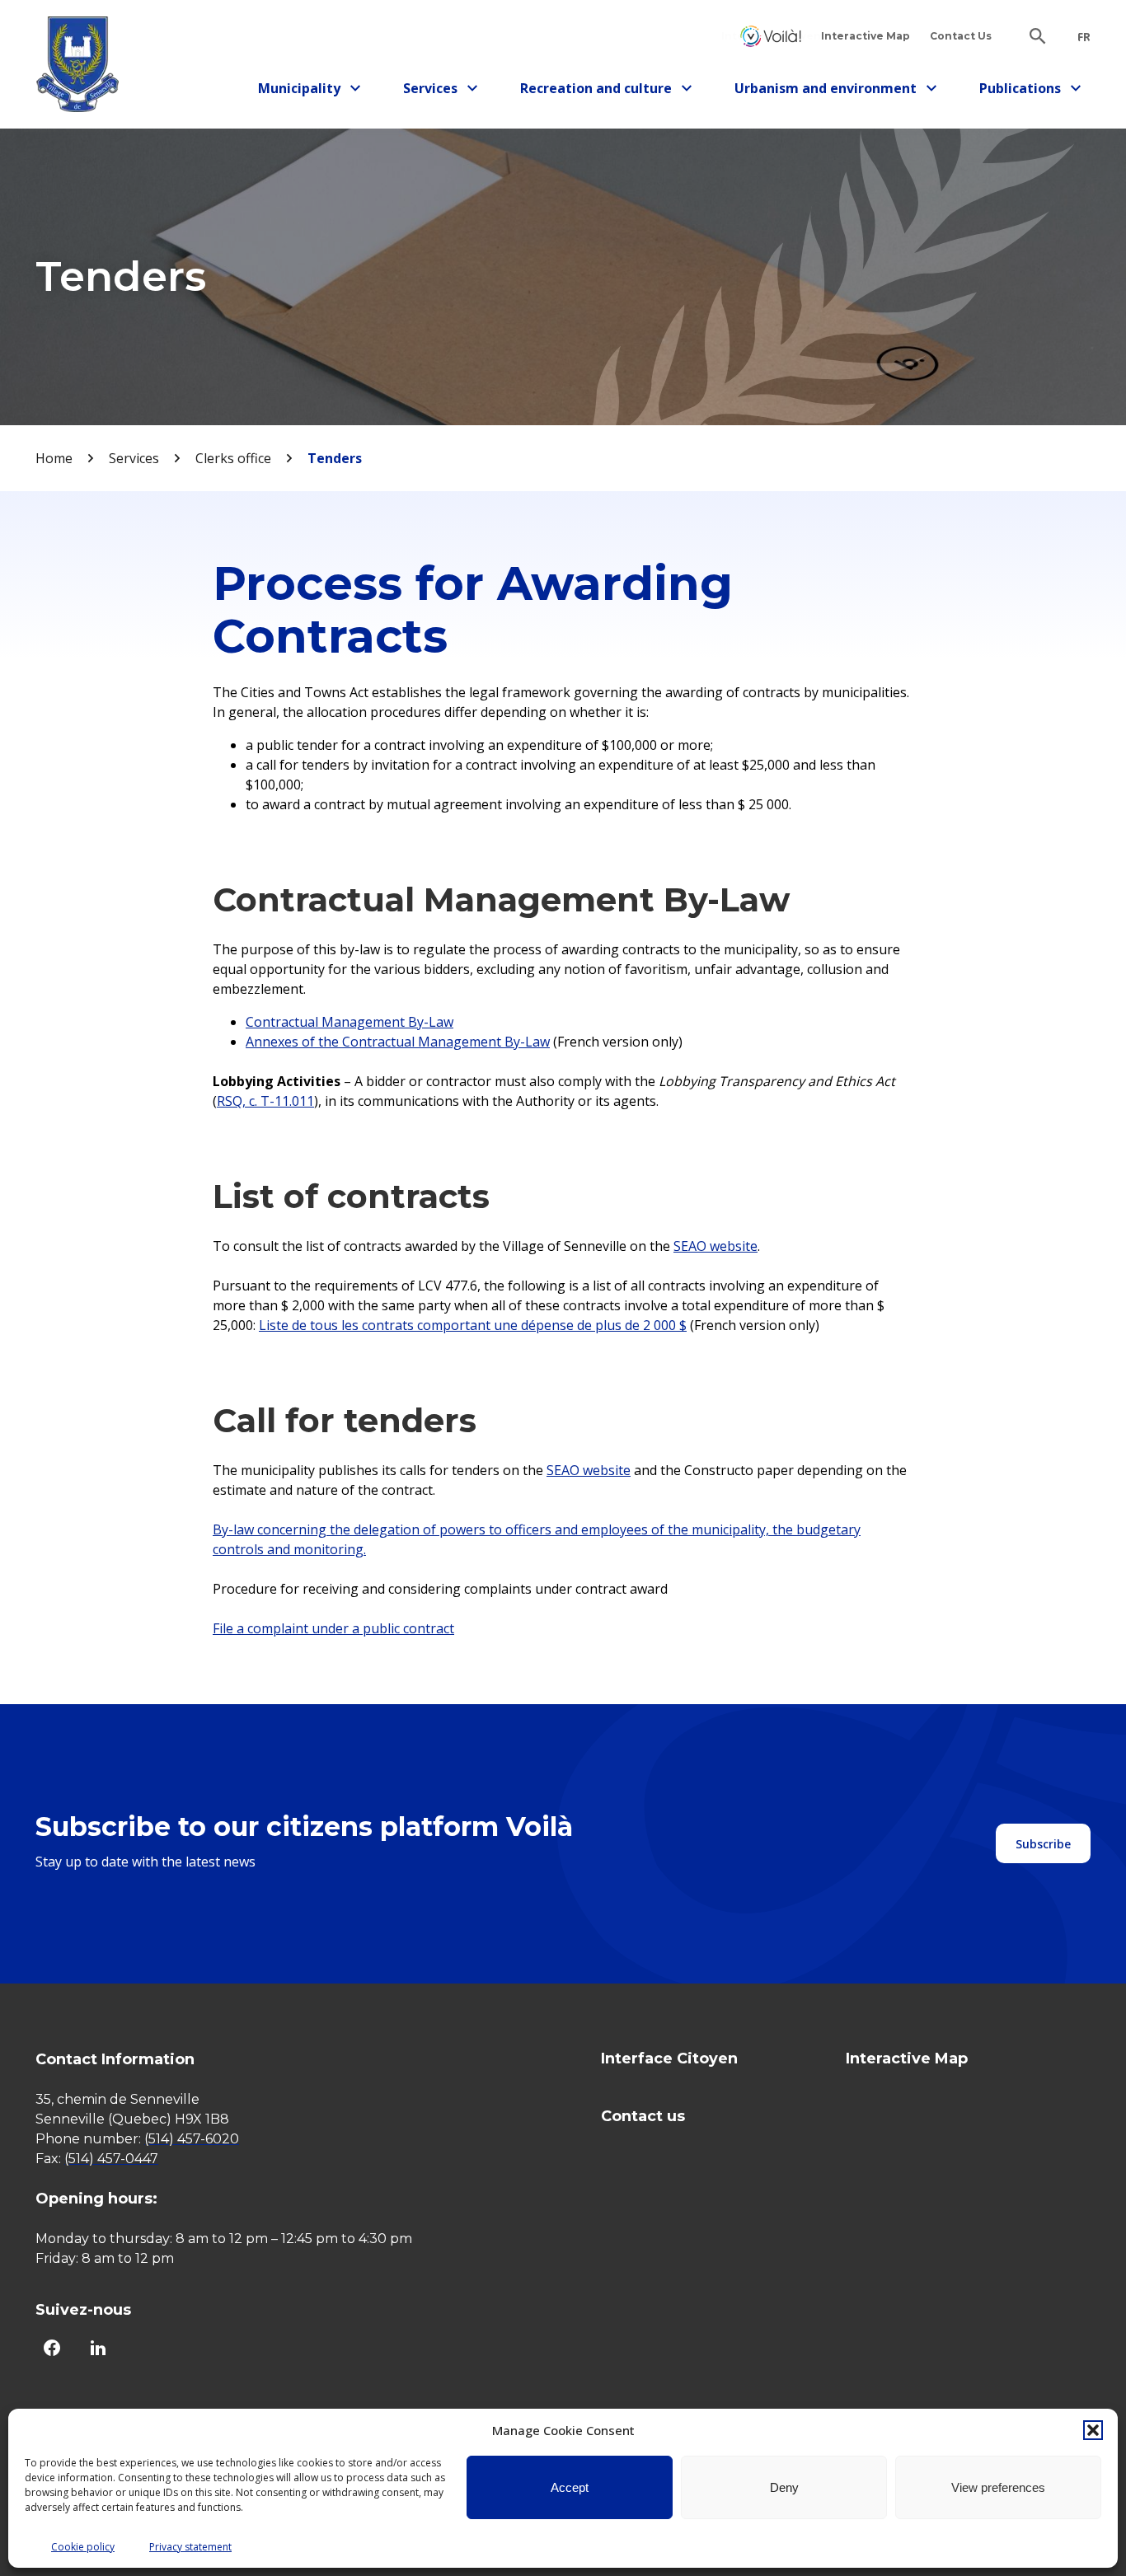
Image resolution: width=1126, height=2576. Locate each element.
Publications (1027, 91)
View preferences (998, 2487)
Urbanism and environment (826, 91)
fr (1084, 37)
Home (54, 458)
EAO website (719, 1246)
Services (445, 91)
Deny (784, 2487)
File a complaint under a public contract (333, 1628)
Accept (570, 2487)
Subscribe (1043, 1844)
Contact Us (961, 36)
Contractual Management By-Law (350, 1022)
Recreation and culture (596, 91)
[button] (1093, 2430)
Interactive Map (866, 36)
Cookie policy (83, 2547)
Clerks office (233, 458)
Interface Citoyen (771, 36)
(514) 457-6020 (192, 2139)
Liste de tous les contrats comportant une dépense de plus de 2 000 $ (473, 1325)
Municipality (305, 91)
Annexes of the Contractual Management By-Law (398, 1042)
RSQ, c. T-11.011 (265, 1101)
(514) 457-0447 (111, 2159)
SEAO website (589, 1470)
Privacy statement (190, 2547)
